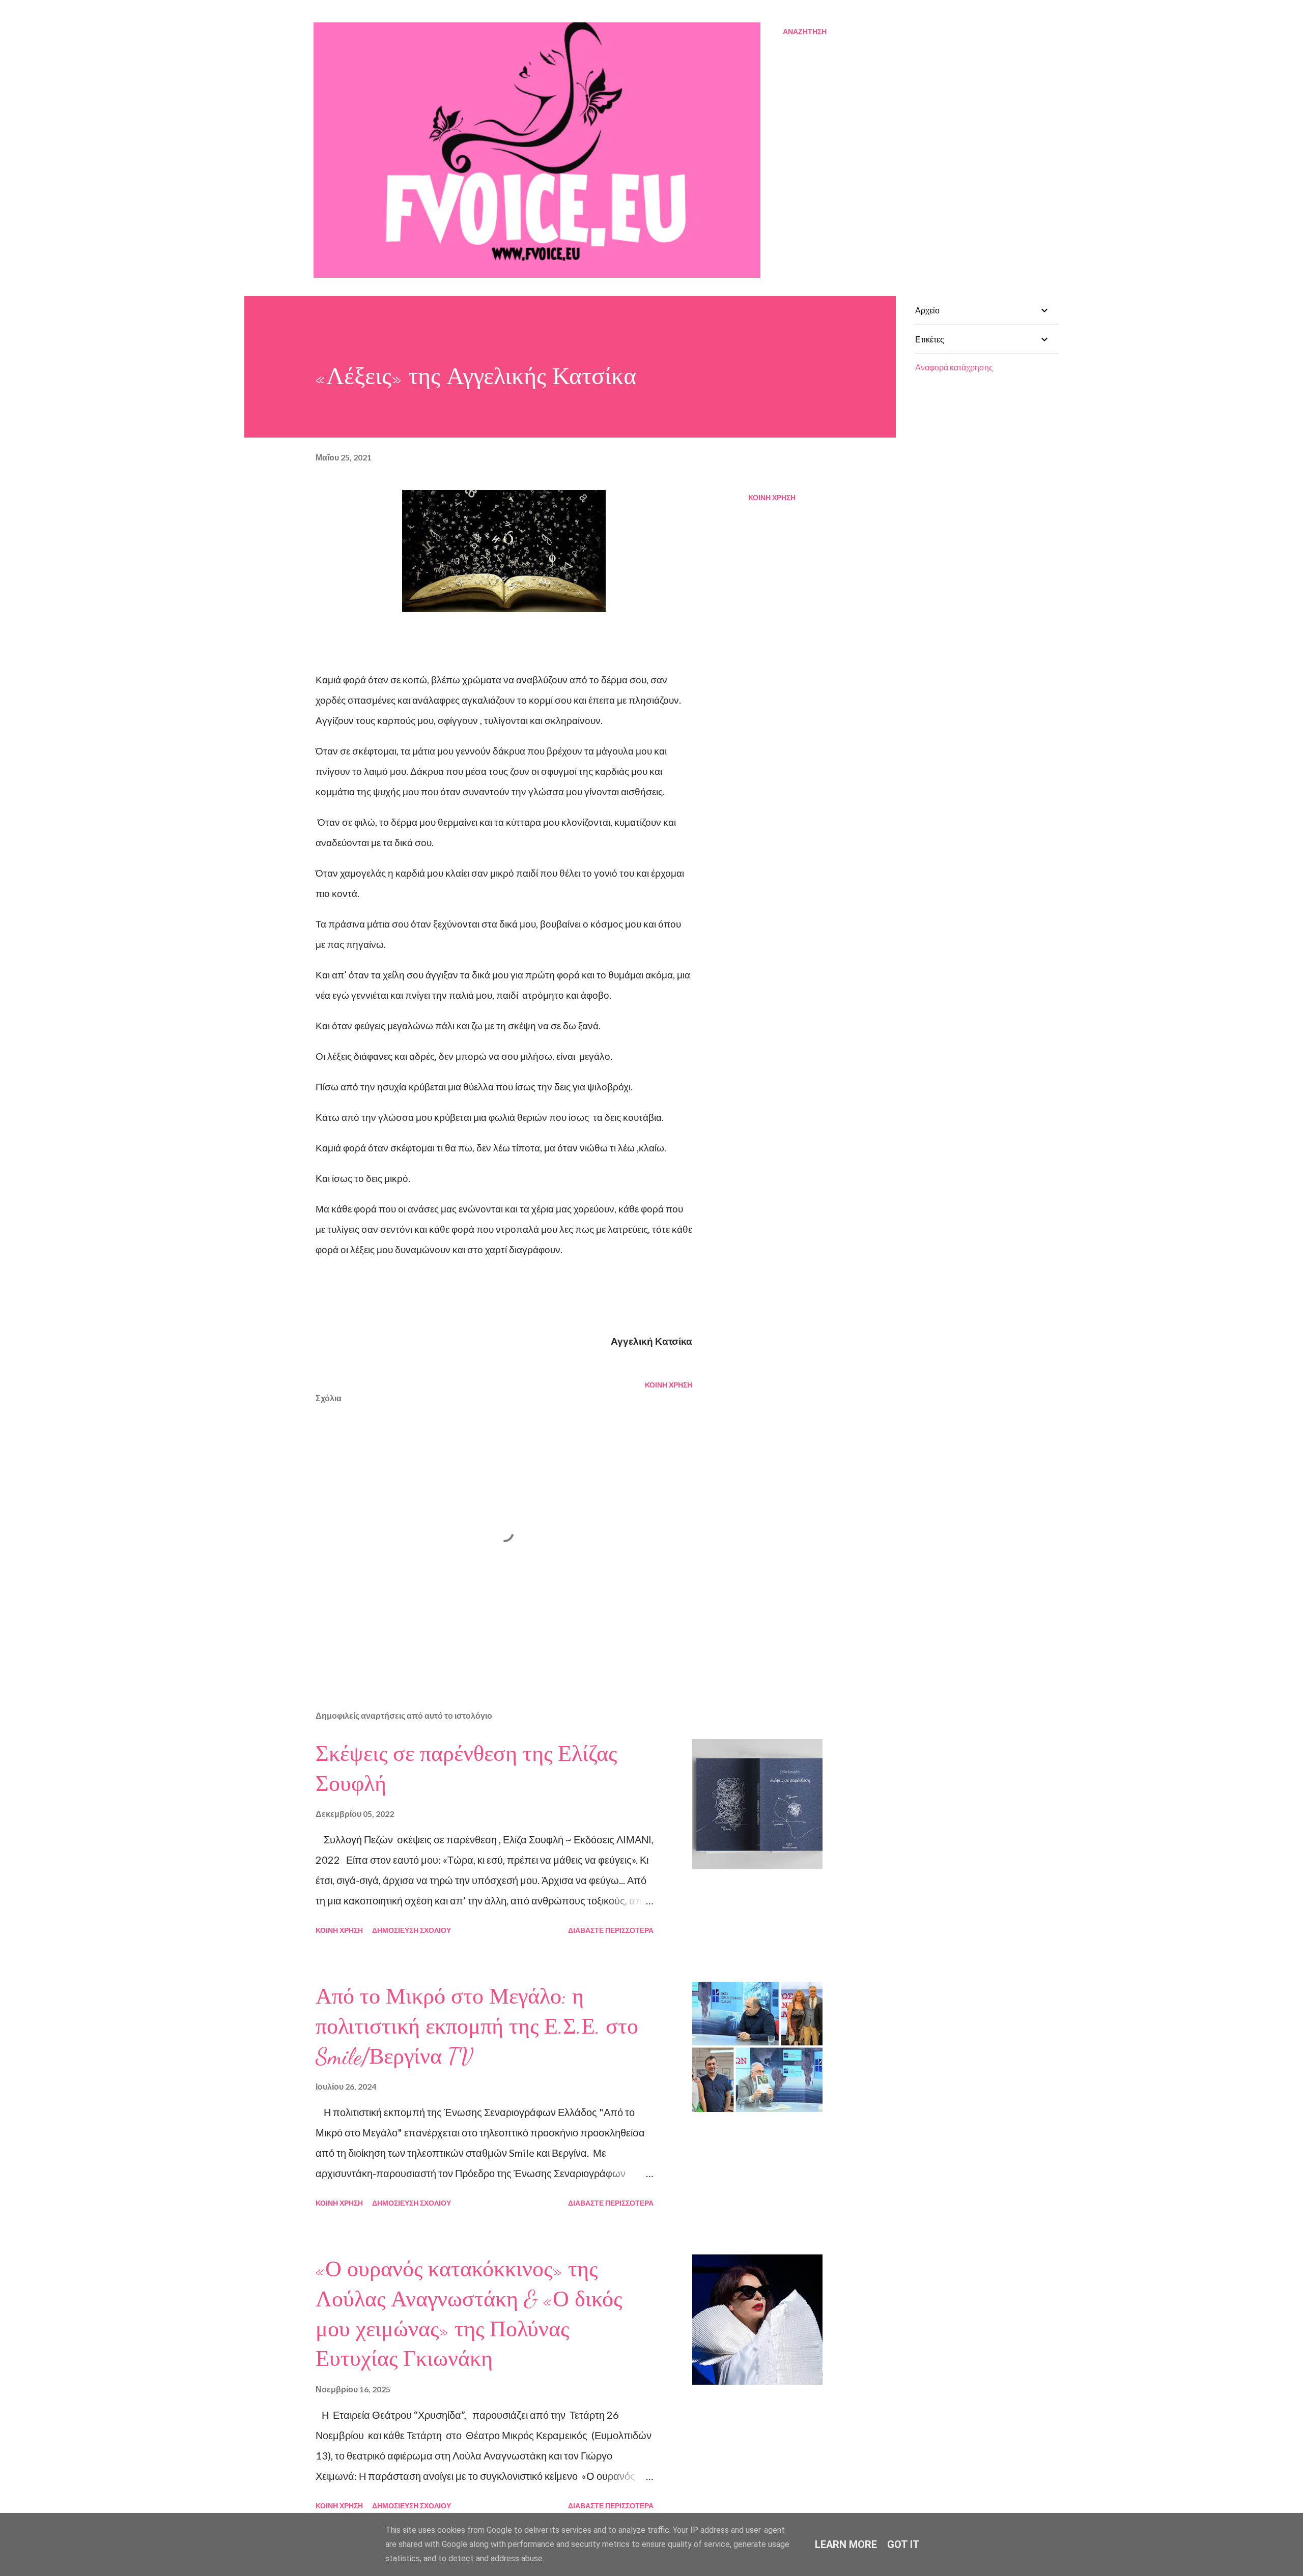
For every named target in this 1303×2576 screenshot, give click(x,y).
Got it (903, 2544)
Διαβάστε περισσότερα (611, 1930)
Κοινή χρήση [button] (772, 497)
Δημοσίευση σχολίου (412, 1930)
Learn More (846, 2544)
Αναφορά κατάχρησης (954, 367)
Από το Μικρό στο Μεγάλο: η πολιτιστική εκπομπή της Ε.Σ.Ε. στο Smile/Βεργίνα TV (477, 2026)
